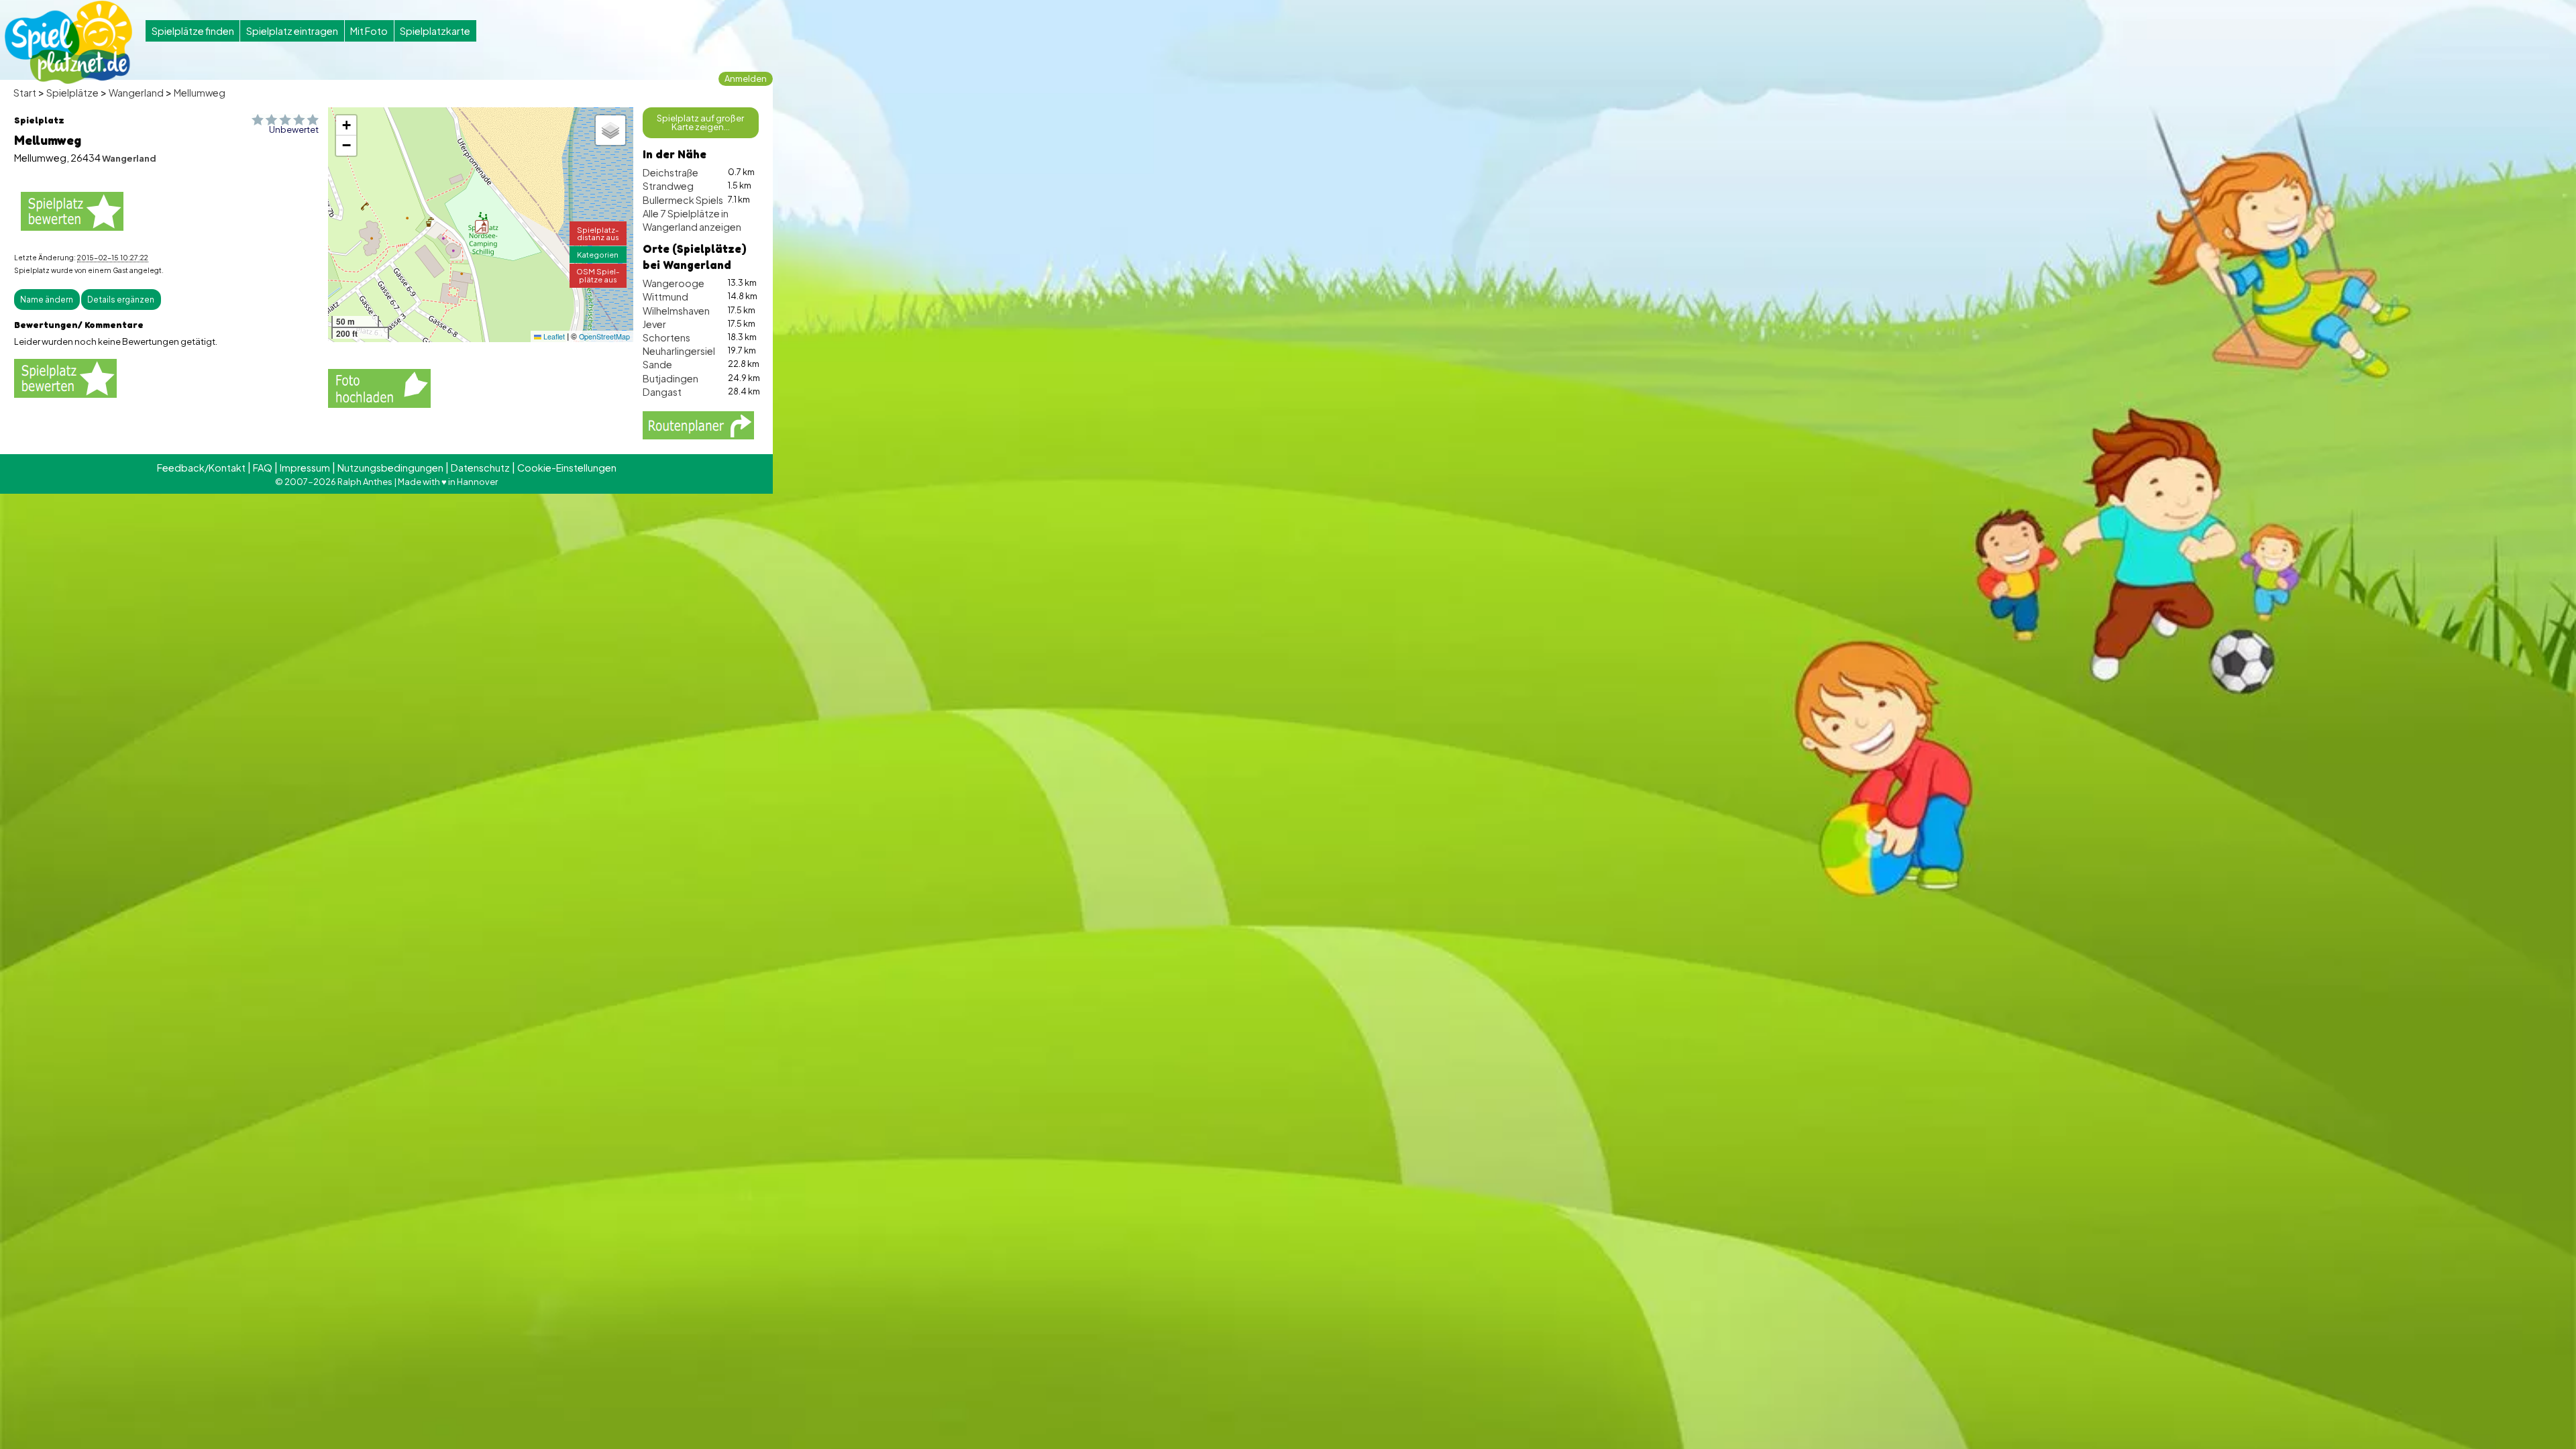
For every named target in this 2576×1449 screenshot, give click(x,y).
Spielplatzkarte (435, 31)
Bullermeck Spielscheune (700, 200)
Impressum (305, 468)
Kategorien (598, 254)
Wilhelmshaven (676, 311)
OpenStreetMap (604, 336)
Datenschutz (480, 468)
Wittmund (665, 297)
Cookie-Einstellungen (567, 468)
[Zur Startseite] (68, 42)
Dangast (662, 392)
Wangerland (136, 93)
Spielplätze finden (193, 31)
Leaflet (553, 336)
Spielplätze (72, 93)
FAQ (263, 468)
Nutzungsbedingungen (390, 468)
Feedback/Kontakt (201, 468)
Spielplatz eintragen (292, 31)
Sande (657, 364)
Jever (654, 324)
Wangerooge (674, 283)
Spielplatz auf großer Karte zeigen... (700, 122)
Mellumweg (200, 93)
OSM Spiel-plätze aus (598, 275)
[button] (482, 227)
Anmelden (746, 78)
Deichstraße (670, 172)
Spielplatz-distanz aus (598, 233)
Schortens (666, 337)
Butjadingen (670, 378)
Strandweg (668, 186)
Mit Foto (369, 31)
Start (25, 93)
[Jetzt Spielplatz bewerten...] (72, 211)
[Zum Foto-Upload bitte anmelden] (379, 386)
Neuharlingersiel (679, 351)
